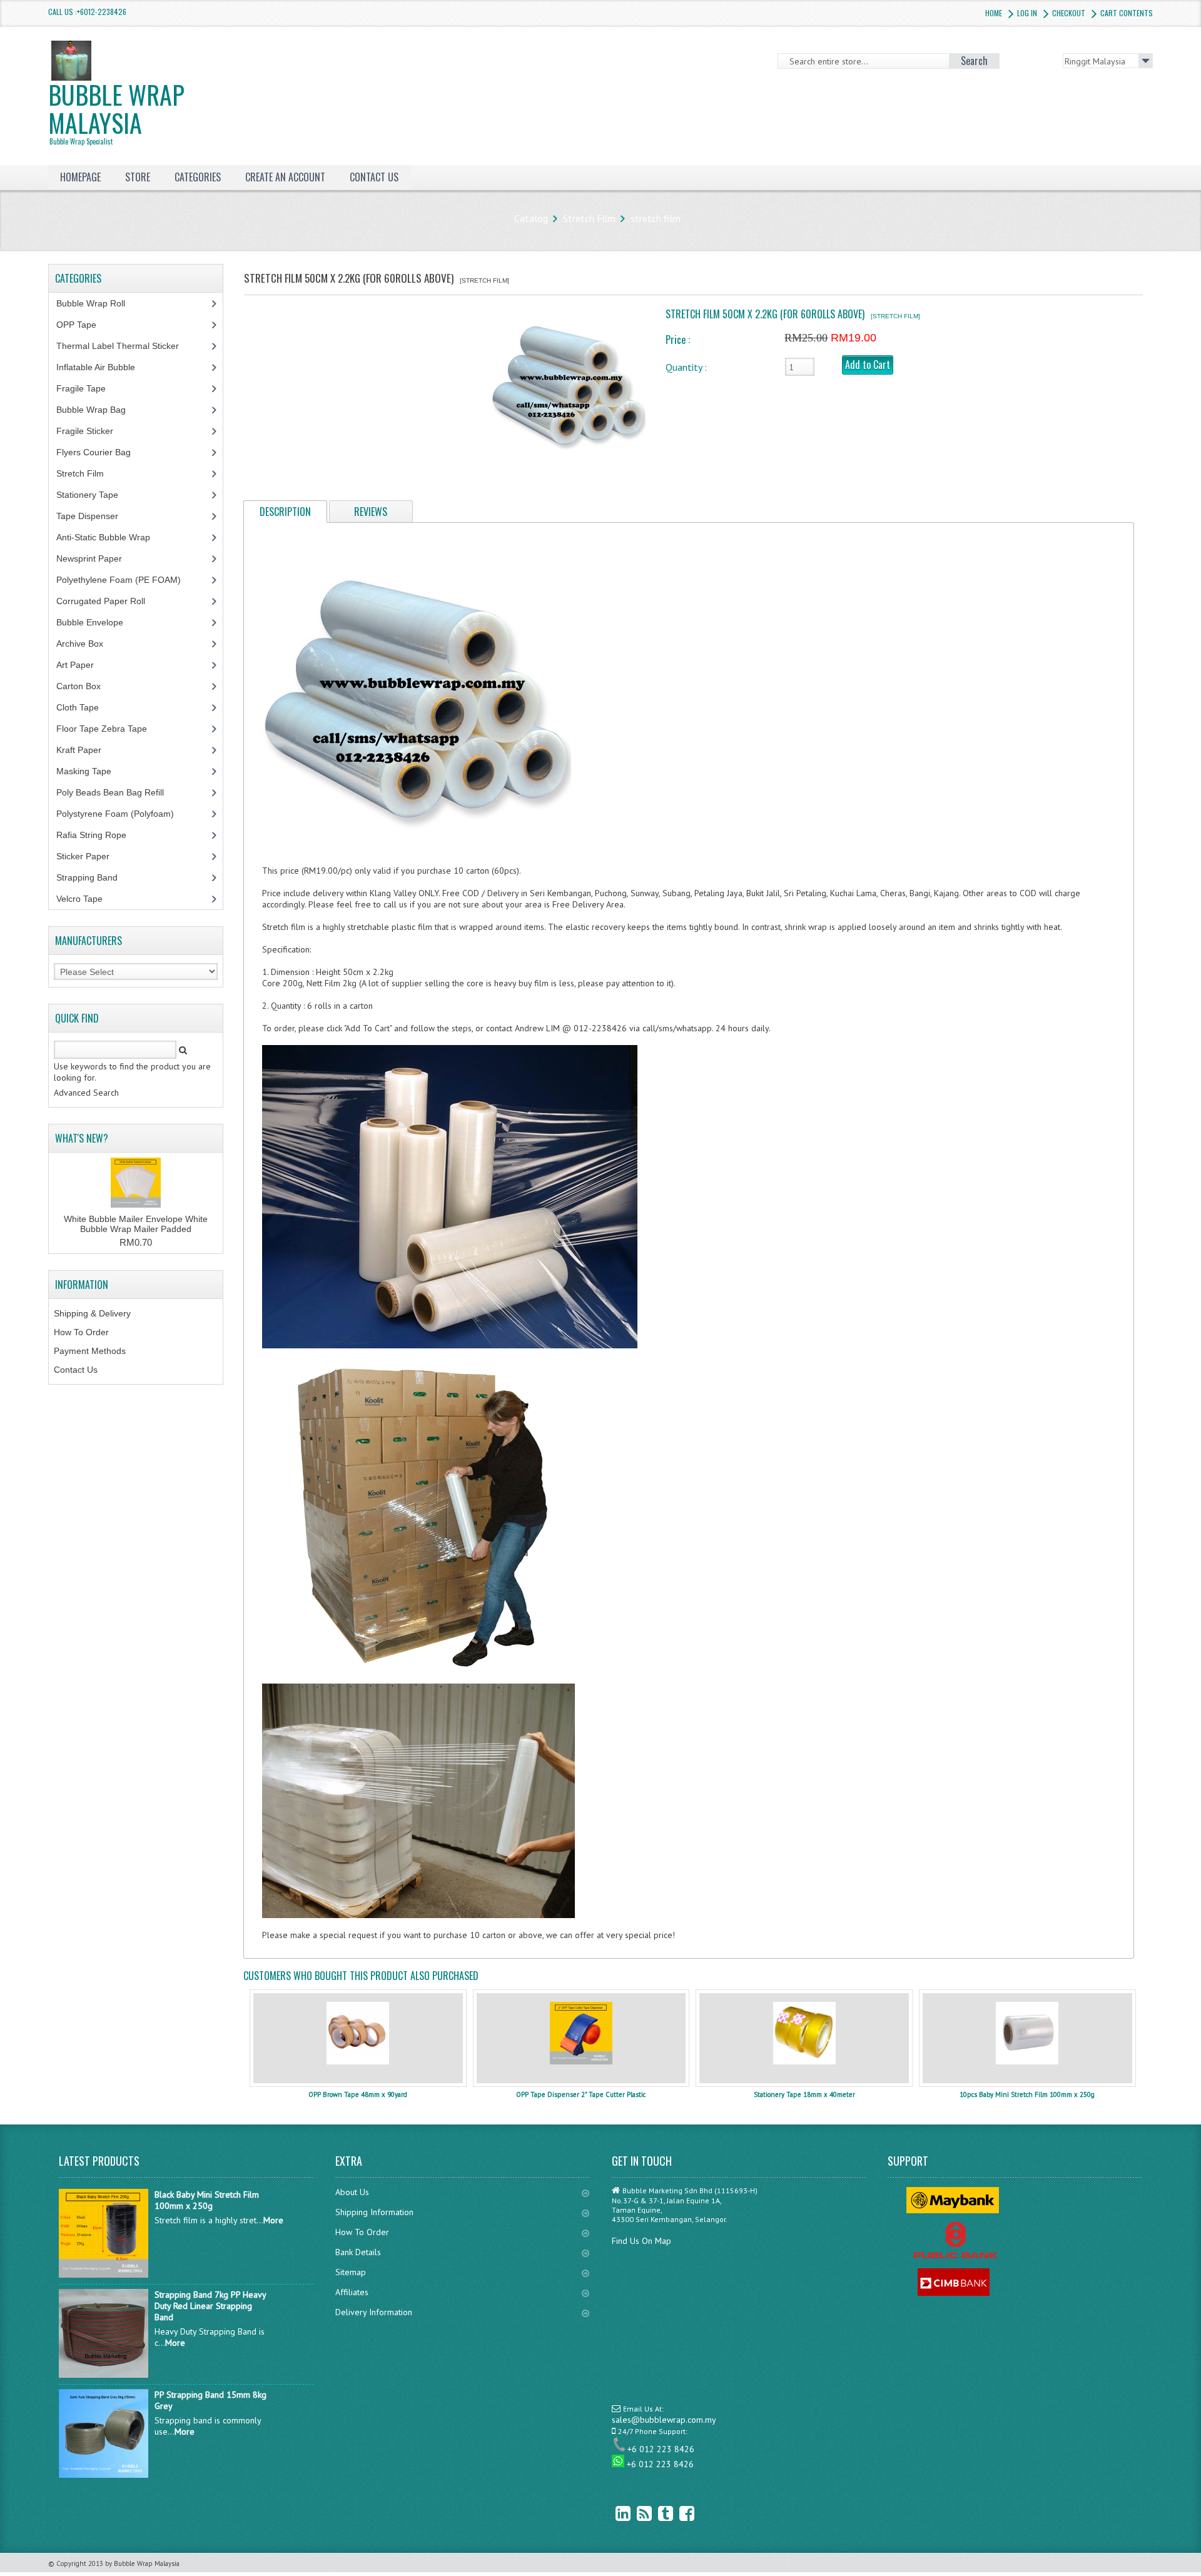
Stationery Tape (94, 495)
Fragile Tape (88, 388)
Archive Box (87, 644)
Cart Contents (1127, 13)
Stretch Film (589, 218)
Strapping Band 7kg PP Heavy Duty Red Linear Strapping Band (210, 2306)
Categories (198, 177)
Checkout (1069, 13)
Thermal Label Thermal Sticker (124, 346)
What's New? (82, 1138)
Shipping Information (374, 2212)
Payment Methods (90, 1351)
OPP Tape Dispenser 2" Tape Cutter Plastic (581, 2094)
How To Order (81, 1332)
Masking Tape (91, 771)
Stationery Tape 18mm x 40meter (804, 2094)
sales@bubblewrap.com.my (664, 2420)
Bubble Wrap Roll (98, 303)
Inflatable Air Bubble (103, 367)
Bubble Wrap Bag (100, 410)
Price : (678, 340)
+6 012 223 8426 (661, 2449)
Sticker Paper (92, 856)
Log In (1027, 13)
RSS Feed (635, 2513)
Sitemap (351, 2272)
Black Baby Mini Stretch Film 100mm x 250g (207, 2200)
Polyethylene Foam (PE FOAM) (125, 580)
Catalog (531, 218)
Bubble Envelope (97, 622)
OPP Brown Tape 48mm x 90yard (358, 2094)
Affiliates (352, 2292)
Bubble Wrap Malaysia (116, 111)
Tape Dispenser (94, 516)
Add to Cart (868, 365)
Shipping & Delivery (92, 1313)
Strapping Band (94, 877)
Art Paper (84, 665)
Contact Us (76, 1370)
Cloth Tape (84, 707)
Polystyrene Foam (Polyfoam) (122, 814)
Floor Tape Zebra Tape (109, 729)
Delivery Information (374, 2312)
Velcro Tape (79, 899)
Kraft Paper (86, 750)
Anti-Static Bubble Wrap (110, 537)
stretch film (656, 218)
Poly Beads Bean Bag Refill (117, 792)
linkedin (614, 2513)
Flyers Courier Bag (100, 452)
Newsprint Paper (96, 558)
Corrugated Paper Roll (108, 601)
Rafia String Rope (98, 835)
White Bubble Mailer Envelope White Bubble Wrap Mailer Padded (136, 1224)
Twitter (656, 2513)
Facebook (677, 2513)
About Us (352, 2192)
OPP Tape (83, 325)
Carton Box (88, 686)
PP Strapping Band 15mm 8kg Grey (210, 2400)
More (273, 2220)
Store (138, 177)
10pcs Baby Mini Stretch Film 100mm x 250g (1027, 2094)
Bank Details (358, 2252)
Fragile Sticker (92, 431)
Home (994, 13)
